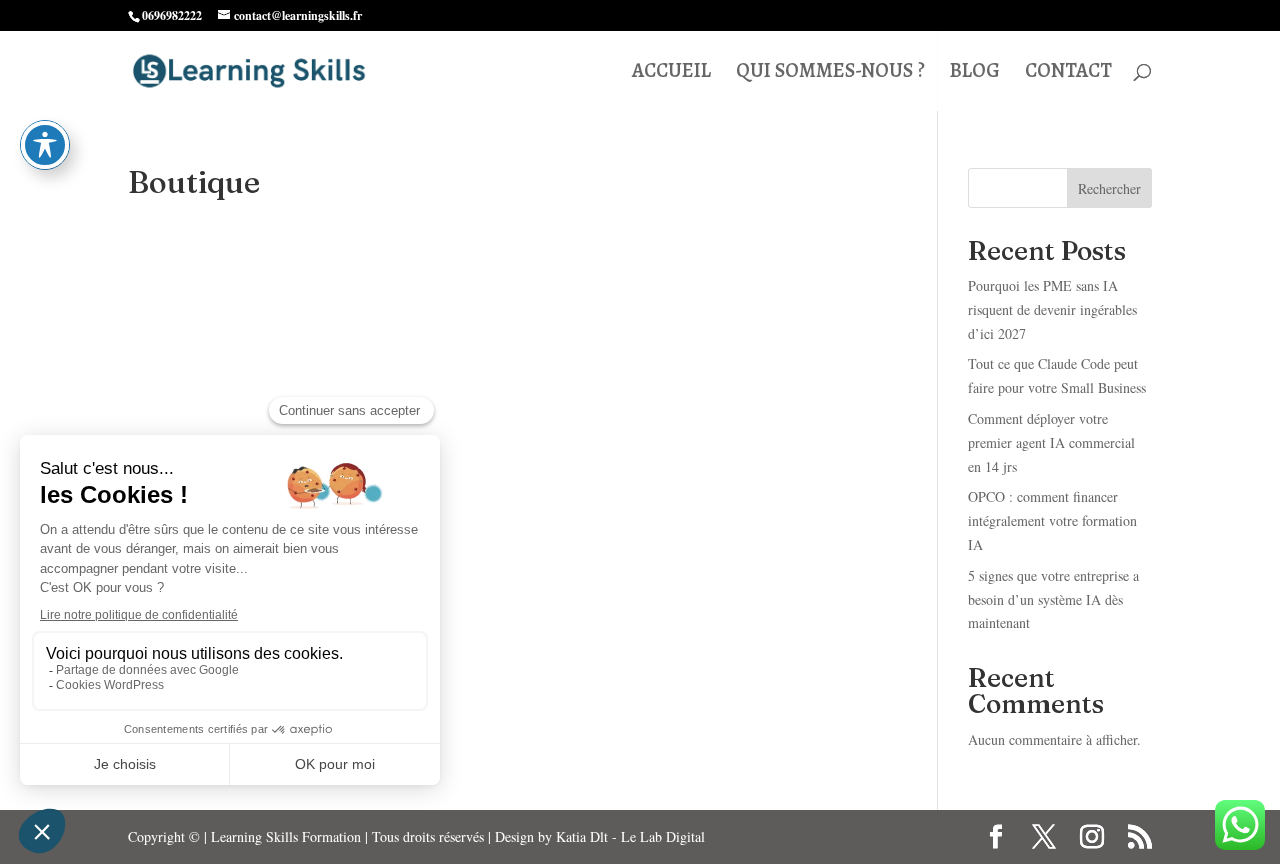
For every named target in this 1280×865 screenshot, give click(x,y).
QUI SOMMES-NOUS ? (830, 74)
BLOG (975, 74)
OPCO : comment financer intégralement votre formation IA (1052, 520)
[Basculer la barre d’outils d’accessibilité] (45, 145)
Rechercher (1109, 188)
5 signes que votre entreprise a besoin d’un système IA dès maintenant (1053, 599)
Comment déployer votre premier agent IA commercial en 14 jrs (1051, 442)
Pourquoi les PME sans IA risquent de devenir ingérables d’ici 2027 (1052, 309)
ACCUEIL (671, 74)
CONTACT (1068, 74)
